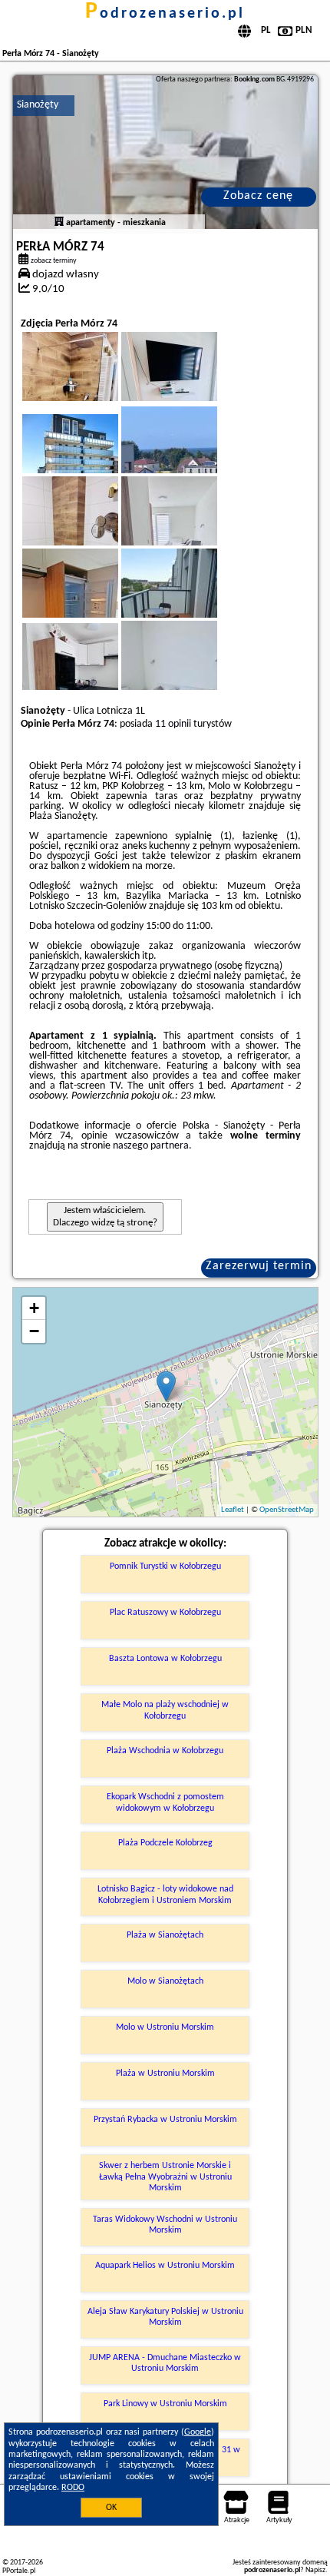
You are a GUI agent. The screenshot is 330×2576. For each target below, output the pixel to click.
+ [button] (34, 1308)
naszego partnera (151, 1146)
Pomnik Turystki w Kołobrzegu (165, 1566)
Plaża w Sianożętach (165, 1935)
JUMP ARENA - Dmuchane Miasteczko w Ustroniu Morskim (165, 2363)
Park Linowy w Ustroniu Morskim (165, 2404)
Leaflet (233, 1510)
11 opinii (173, 724)
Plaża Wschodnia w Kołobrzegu (165, 1751)
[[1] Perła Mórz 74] (165, 152)
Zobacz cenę (258, 196)
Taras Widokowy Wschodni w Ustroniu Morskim (165, 2225)
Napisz (315, 2570)
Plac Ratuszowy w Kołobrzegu (165, 1613)
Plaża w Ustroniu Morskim (165, 2074)
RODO (73, 2488)
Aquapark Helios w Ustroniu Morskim (165, 2266)
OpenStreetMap (287, 1510)
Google (198, 2432)
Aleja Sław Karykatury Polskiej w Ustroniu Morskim (165, 2317)
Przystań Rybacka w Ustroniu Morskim (165, 2120)
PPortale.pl (19, 2571)
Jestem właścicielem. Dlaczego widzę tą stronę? (105, 1217)
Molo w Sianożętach (165, 1981)
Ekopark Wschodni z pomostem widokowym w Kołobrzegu (165, 1802)
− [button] (34, 1331)
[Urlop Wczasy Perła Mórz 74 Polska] (91, 458)
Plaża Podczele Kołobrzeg (165, 1843)
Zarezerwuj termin (259, 1266)
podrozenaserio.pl (165, 14)
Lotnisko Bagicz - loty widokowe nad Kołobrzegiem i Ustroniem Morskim (165, 1895)
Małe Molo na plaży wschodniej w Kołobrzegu (165, 1710)
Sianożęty (38, 105)
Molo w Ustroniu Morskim (165, 2027)
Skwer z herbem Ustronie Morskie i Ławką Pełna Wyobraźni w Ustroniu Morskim (165, 2177)
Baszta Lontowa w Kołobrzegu (165, 1659)
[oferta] (59, 223)
